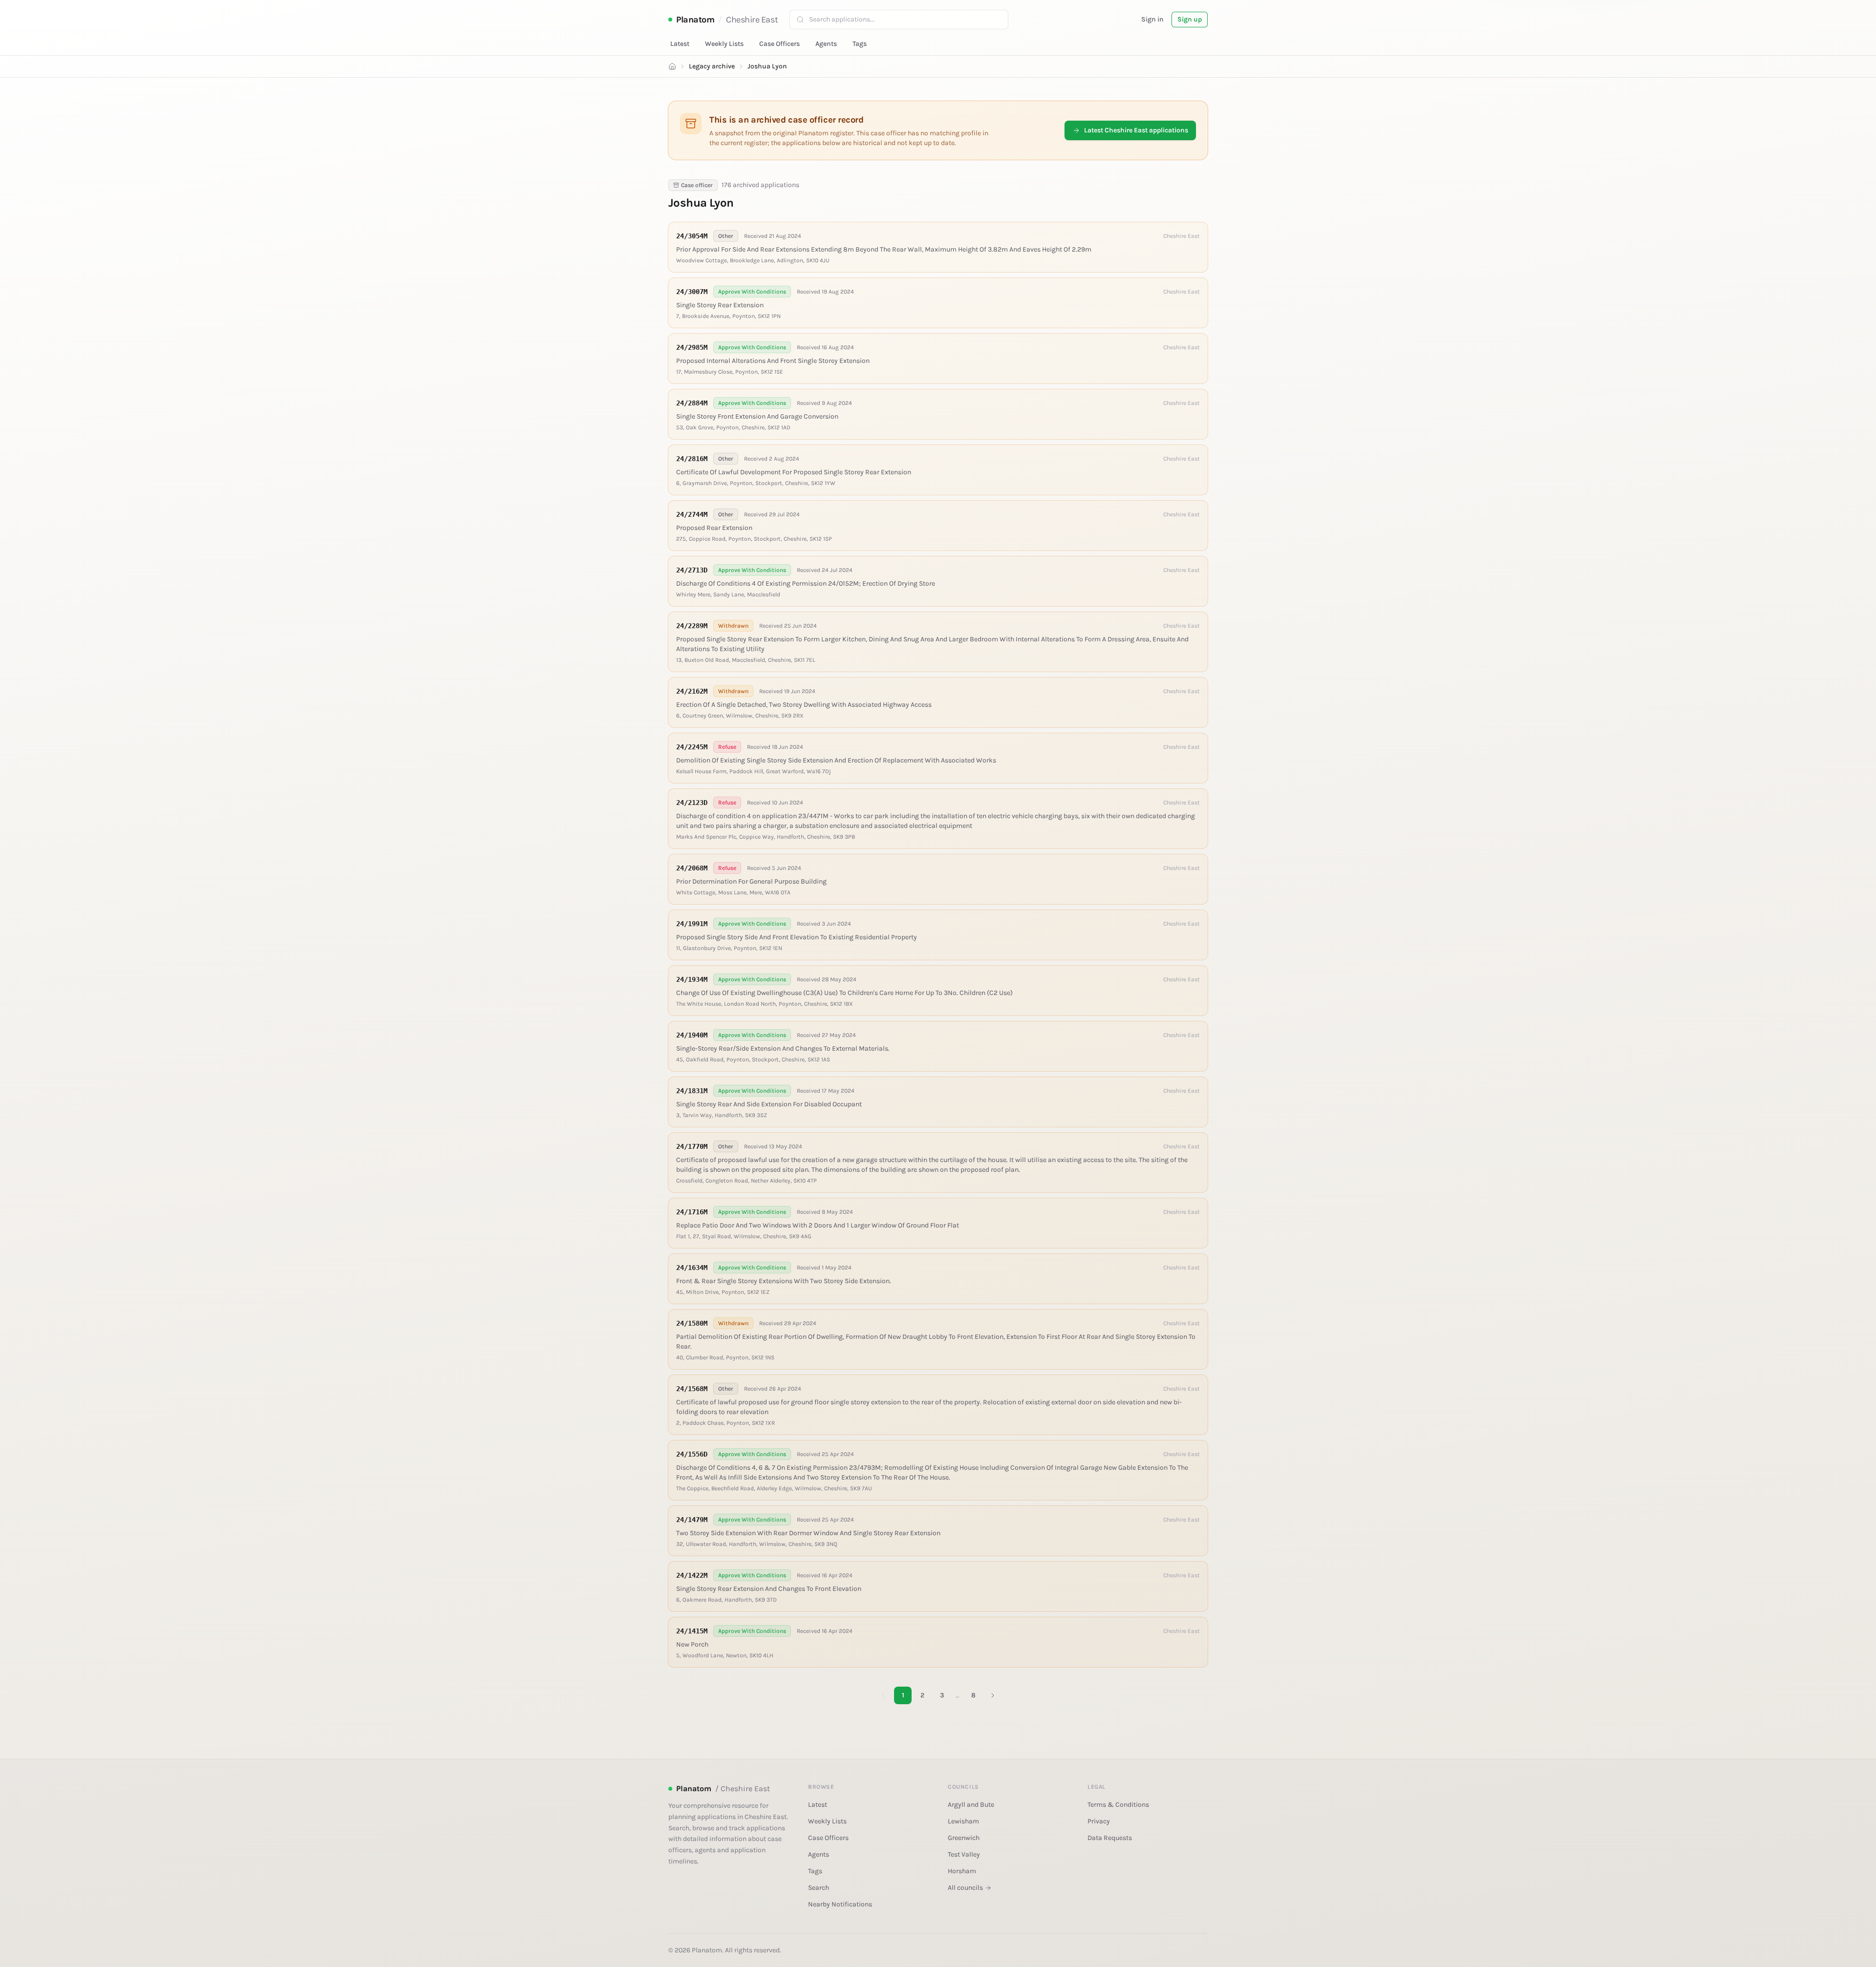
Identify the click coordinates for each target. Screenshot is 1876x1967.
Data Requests (1110, 1838)
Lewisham (963, 1821)
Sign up (1190, 19)
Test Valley (964, 1854)
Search (819, 1888)
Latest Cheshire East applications (1136, 130)
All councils (965, 1888)
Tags (860, 44)
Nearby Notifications (840, 1904)
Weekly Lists (724, 44)
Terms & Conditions (1118, 1805)
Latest (680, 44)
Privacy (1099, 1821)
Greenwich (964, 1838)
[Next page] (993, 1695)
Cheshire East (752, 20)
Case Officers (779, 44)
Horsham (962, 1871)
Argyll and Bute (971, 1805)
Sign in (1152, 19)
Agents (826, 44)
